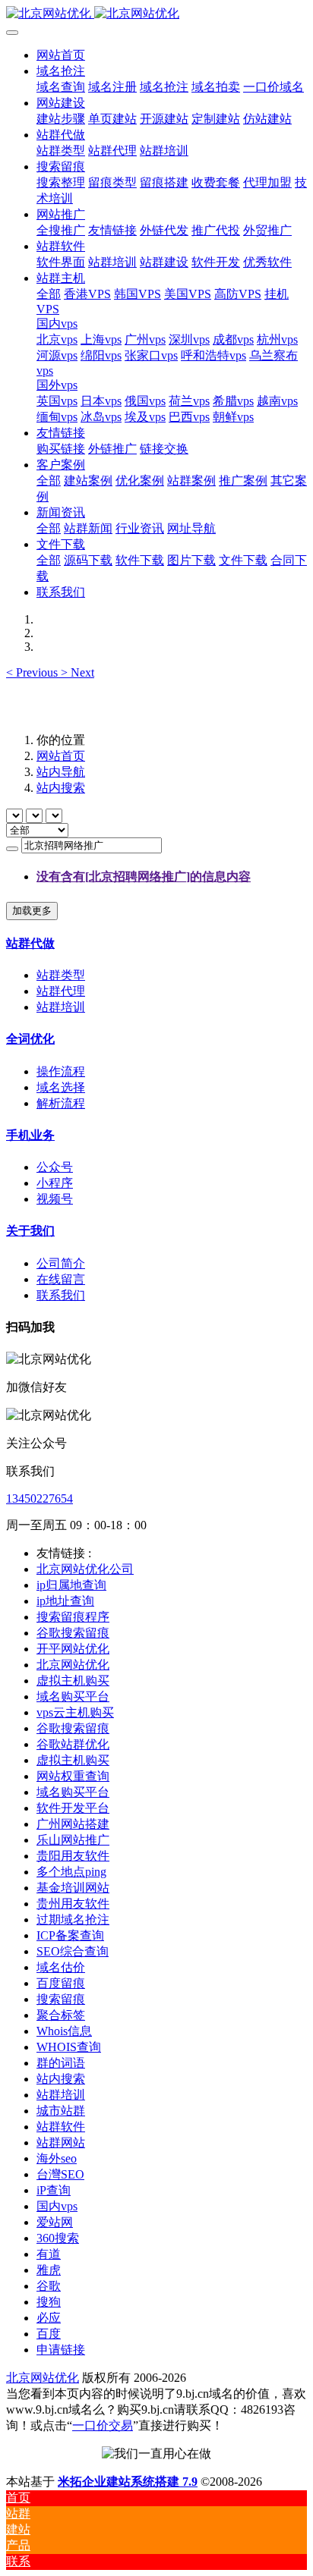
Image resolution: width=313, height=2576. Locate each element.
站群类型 (61, 975)
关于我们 (30, 1231)
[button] (33, 672)
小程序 (55, 1183)
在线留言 (61, 1279)
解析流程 (61, 1103)
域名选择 (61, 1087)
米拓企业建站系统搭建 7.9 (128, 2482)
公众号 (55, 1167)
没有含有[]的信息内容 (144, 876)
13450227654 (40, 1498)
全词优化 (30, 1039)
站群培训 (61, 1007)
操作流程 (61, 1071)
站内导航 (61, 772)
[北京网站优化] (156, 14)
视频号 (55, 1199)
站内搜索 (61, 788)
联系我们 (61, 1295)
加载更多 (32, 911)
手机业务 (30, 1135)
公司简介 (61, 1263)
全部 (49, 294)
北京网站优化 (43, 2378)
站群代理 (61, 991)
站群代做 (30, 943)
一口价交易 (103, 2425)
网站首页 (61, 55)
